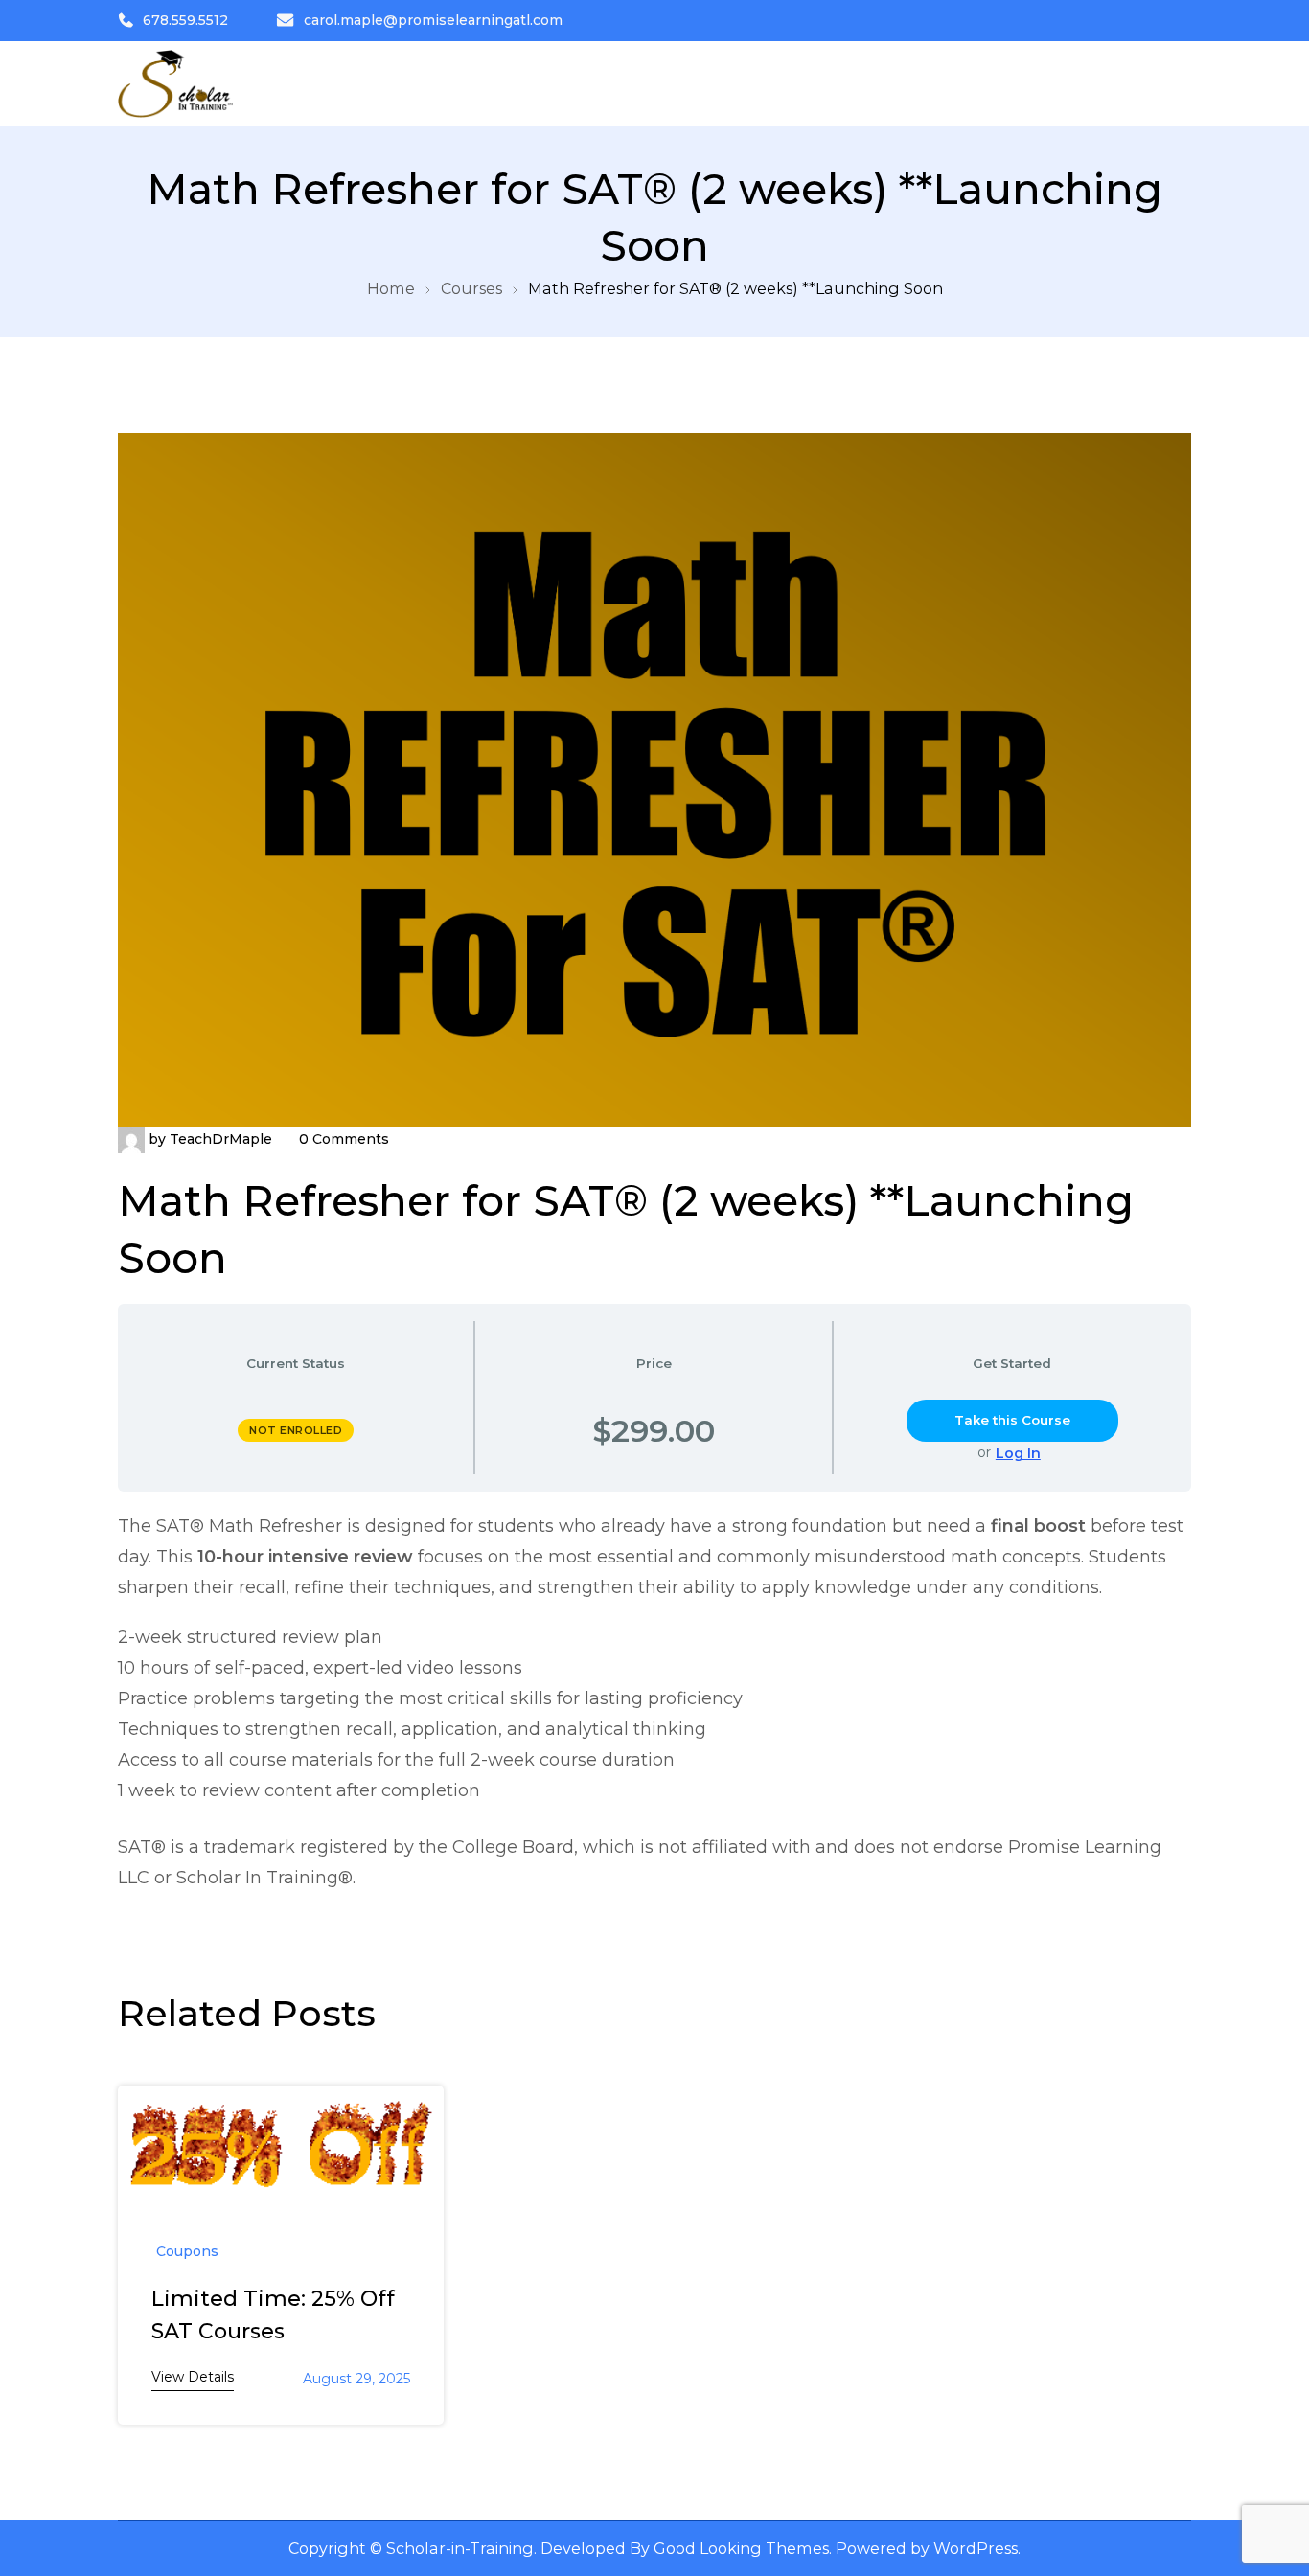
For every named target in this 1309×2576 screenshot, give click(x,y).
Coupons (187, 2251)
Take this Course (1012, 1420)
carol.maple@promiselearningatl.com (433, 20)
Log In (1018, 1453)
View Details (193, 2377)
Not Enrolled (296, 1430)
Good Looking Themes (741, 2548)
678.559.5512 (185, 20)
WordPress (976, 2548)
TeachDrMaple (221, 1139)
